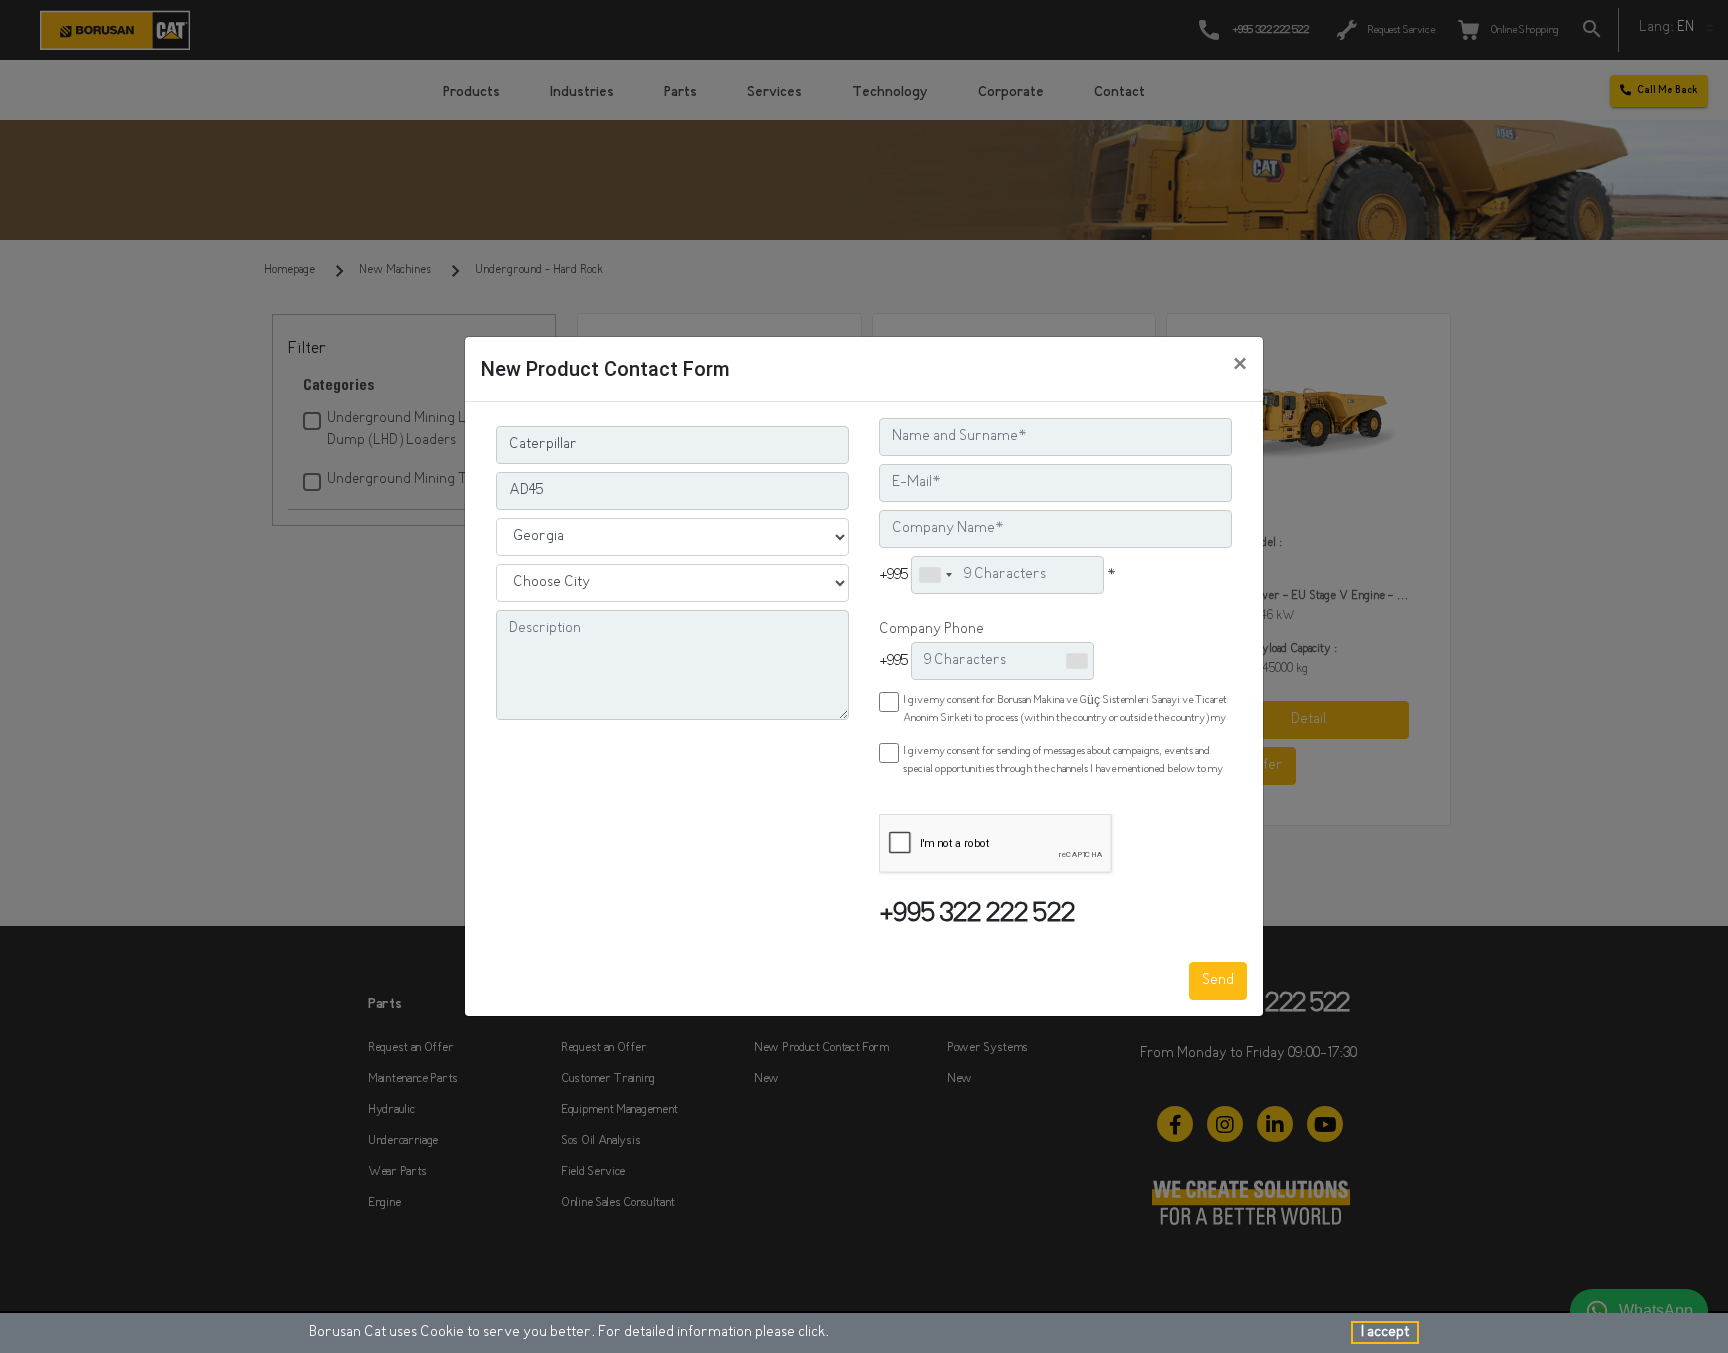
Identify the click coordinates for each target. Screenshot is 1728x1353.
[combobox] (935, 575)
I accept (1385, 1332)
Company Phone (931, 629)
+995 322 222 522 (977, 915)
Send (1218, 980)
